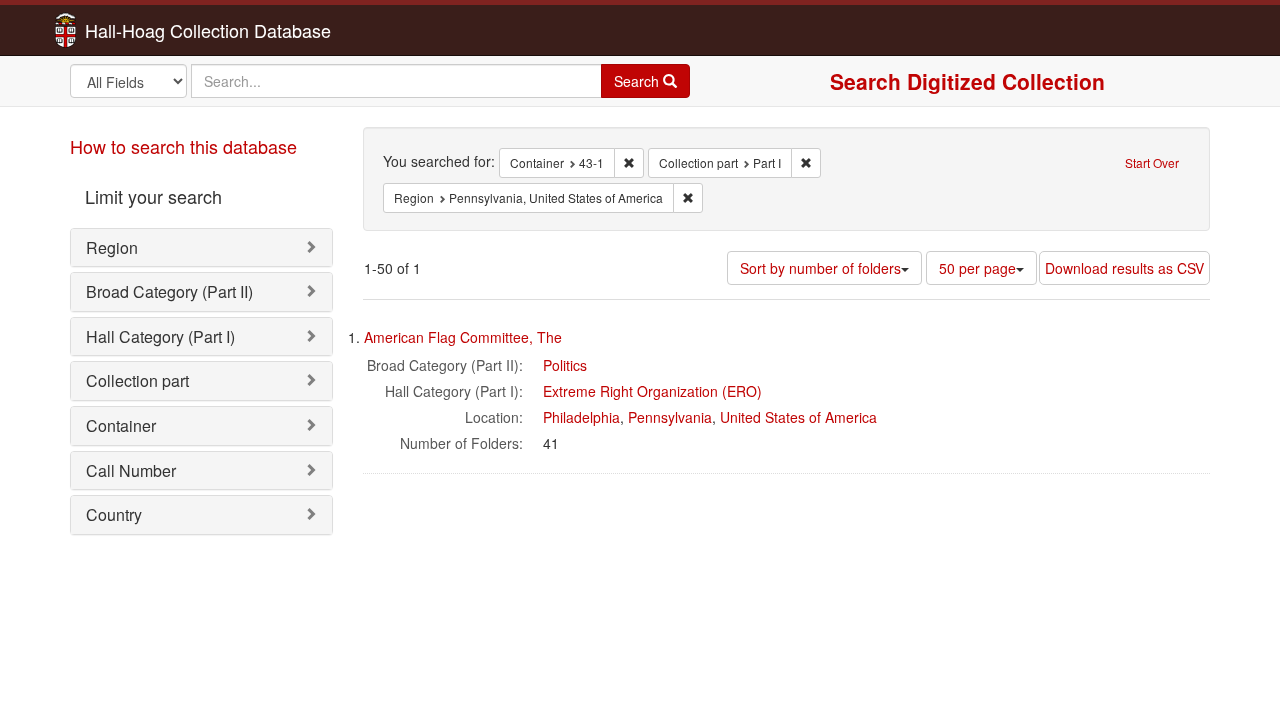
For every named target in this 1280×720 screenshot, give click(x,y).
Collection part (137, 380)
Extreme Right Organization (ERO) (652, 391)
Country (114, 514)
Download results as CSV (1124, 268)
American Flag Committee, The (463, 337)
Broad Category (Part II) (169, 291)
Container (121, 425)
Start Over (1152, 162)
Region (112, 247)
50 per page (977, 268)
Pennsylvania (670, 417)
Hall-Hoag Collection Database (145, 30)
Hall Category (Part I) (160, 336)
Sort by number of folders (820, 268)
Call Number (131, 470)
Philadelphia (581, 417)
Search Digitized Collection (967, 81)
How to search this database (183, 146)
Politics (565, 365)
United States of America (798, 417)
